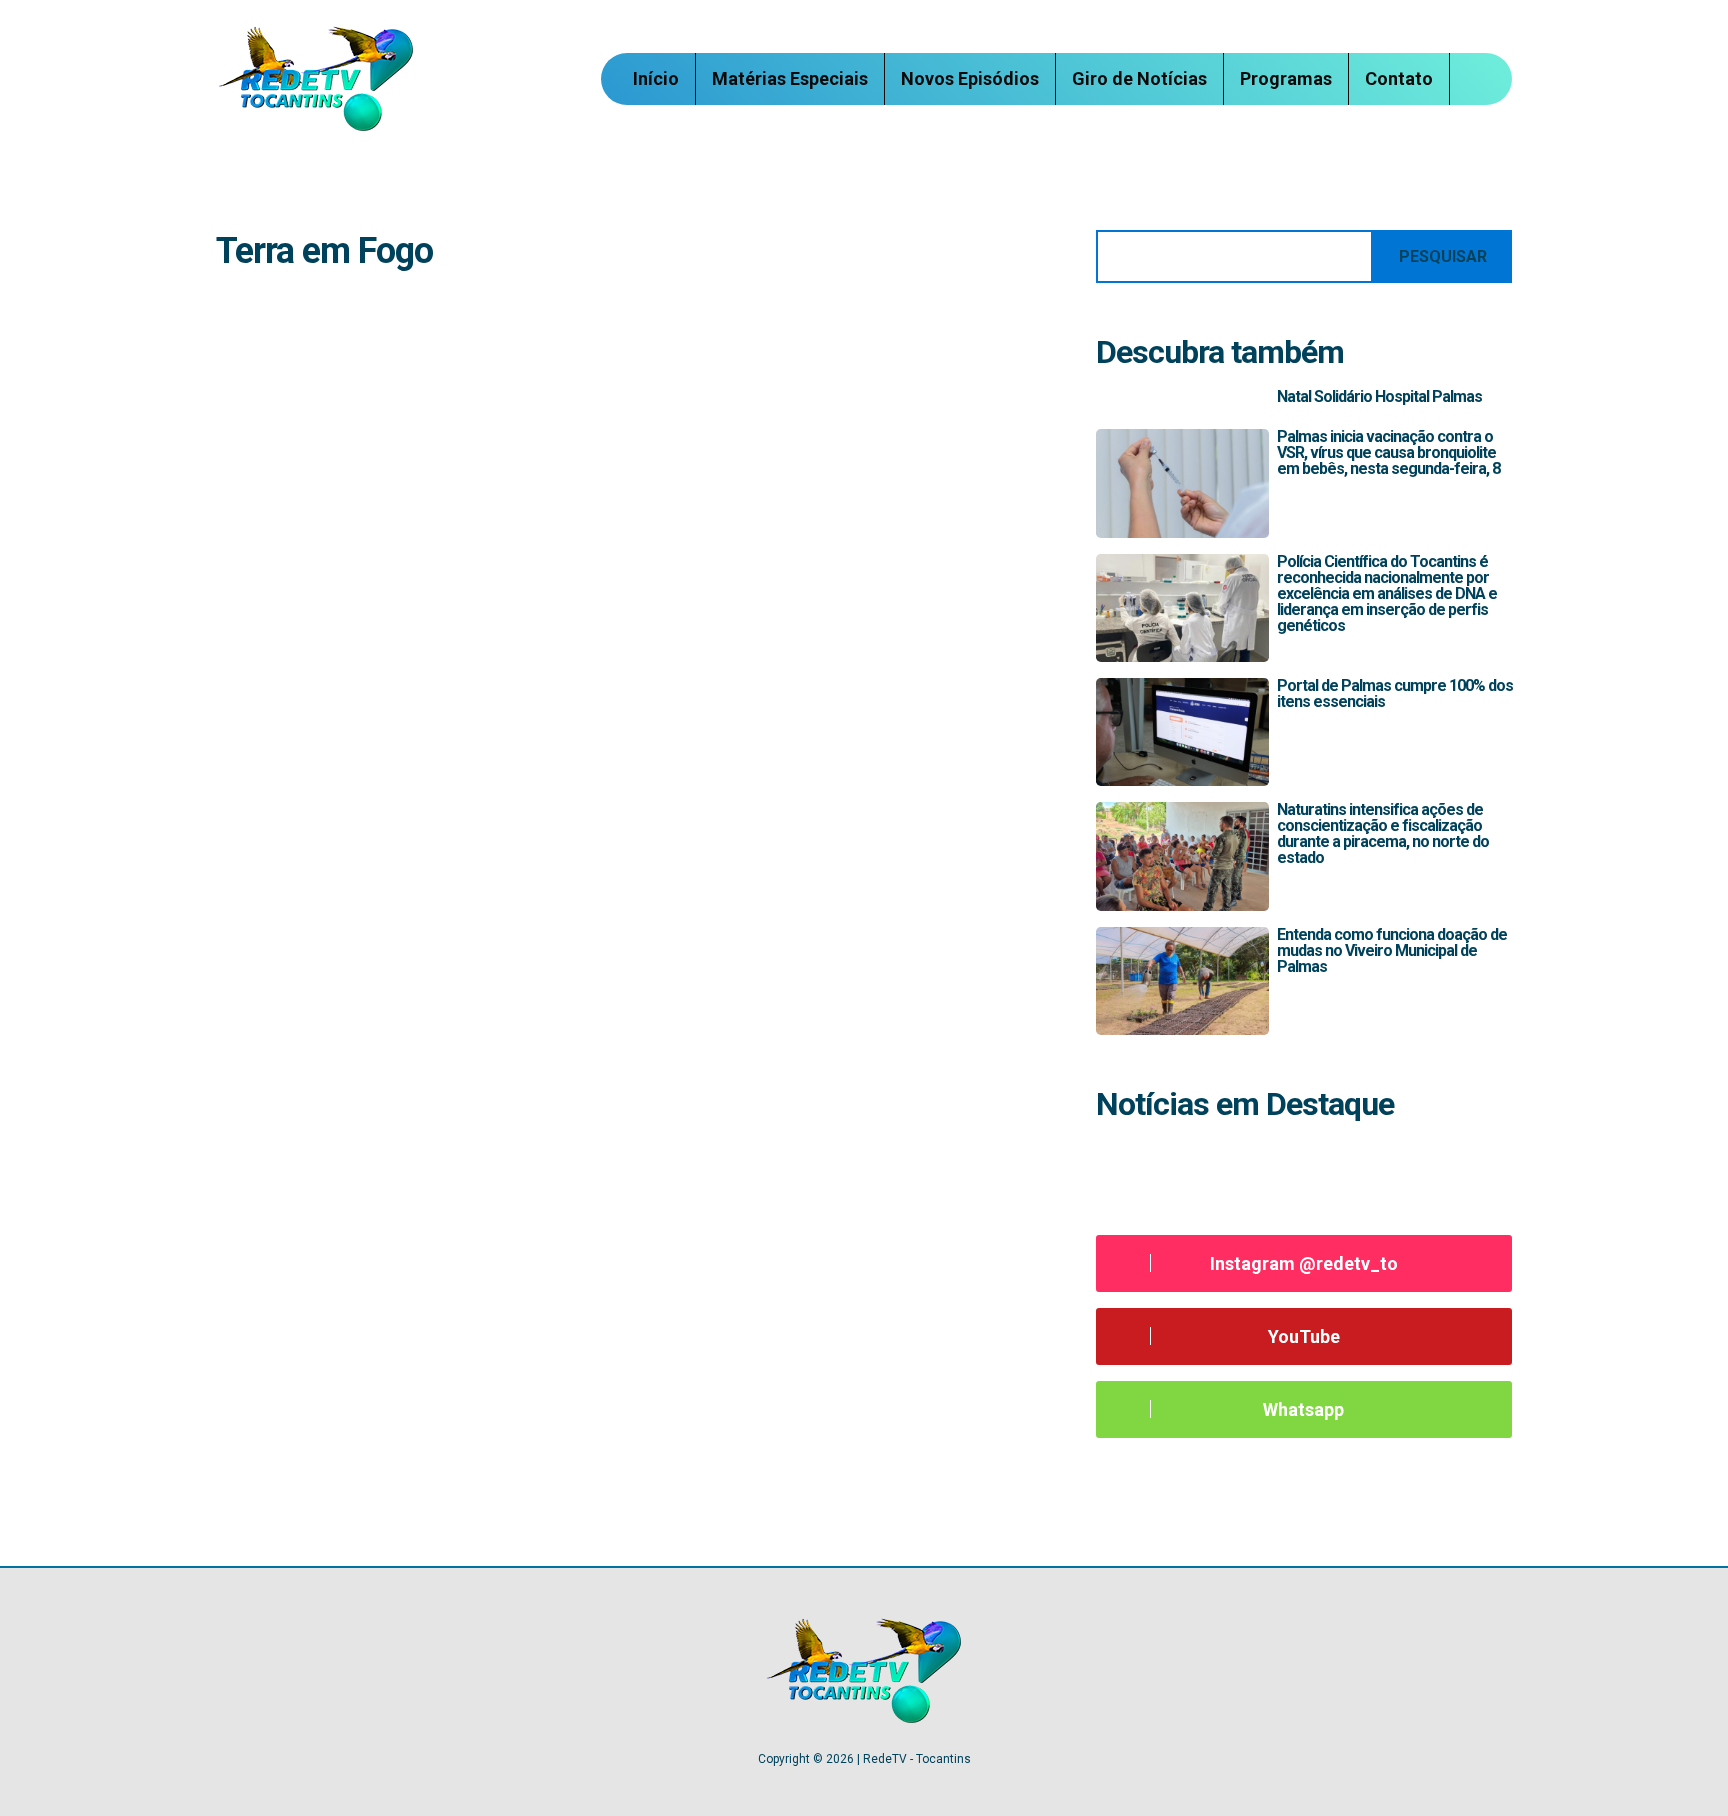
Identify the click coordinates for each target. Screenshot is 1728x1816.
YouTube (1304, 1336)
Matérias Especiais (790, 78)
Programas (1286, 78)
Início (656, 78)
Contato (1399, 78)
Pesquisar (1443, 256)
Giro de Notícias (1139, 78)
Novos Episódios (970, 78)
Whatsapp (1303, 1409)
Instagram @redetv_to (1304, 1263)
